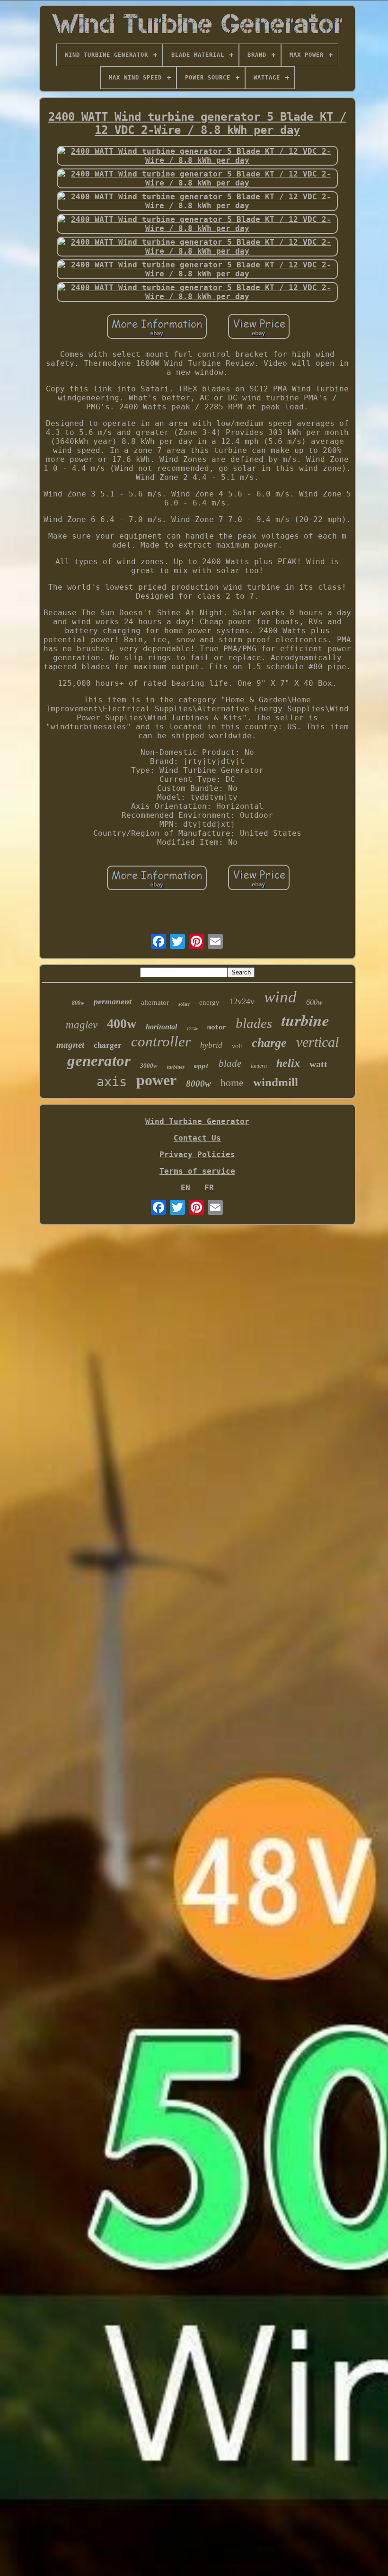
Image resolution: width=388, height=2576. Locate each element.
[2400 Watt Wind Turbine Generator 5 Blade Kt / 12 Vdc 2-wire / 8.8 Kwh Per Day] (197, 156)
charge (269, 1043)
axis (112, 1082)
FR (209, 1188)
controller (161, 1041)
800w (78, 1003)
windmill (276, 1082)
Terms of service (197, 1171)
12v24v (242, 1001)
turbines (176, 1067)
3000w (149, 1066)
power (156, 1080)
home (232, 1083)
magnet (70, 1045)
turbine (305, 1020)
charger (108, 1045)
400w (122, 1023)
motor (217, 1027)
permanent (113, 1001)
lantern (259, 1066)
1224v (192, 1029)
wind (280, 997)
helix (288, 1063)
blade (230, 1063)
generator (99, 1061)
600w (314, 1002)
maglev (82, 1025)
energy (209, 1002)
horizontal (161, 1027)
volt (237, 1046)
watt (318, 1064)
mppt (202, 1066)
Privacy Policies (197, 1155)
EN (185, 1188)
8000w (198, 1084)
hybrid (211, 1045)
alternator (155, 1002)
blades (254, 1023)
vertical (317, 1042)
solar (184, 1004)
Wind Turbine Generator (197, 1121)
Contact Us (197, 1138)
